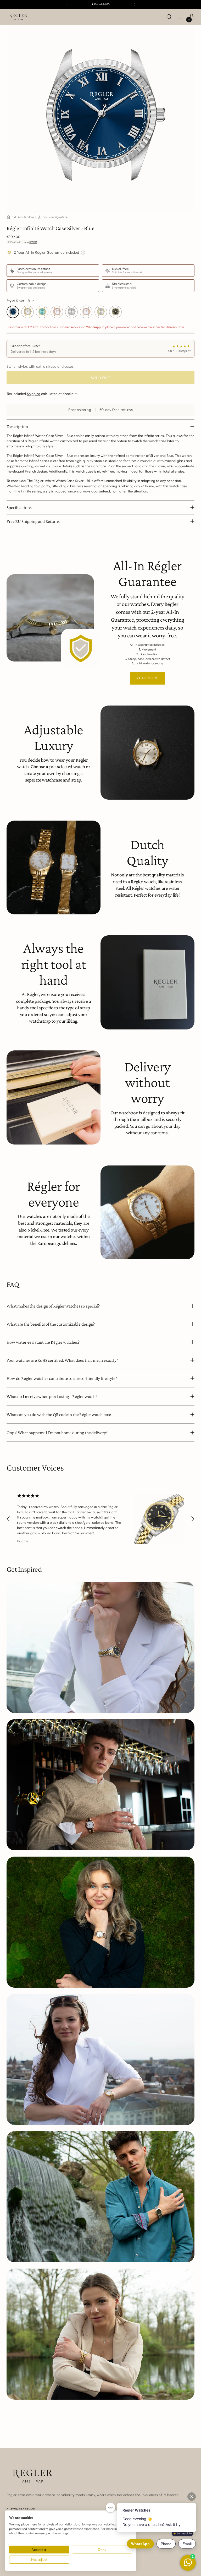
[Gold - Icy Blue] (42, 312)
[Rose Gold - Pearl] (57, 312)
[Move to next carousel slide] (193, 1519)
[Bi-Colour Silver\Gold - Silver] (101, 312)
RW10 (33, 242)
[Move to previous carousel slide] (8, 1519)
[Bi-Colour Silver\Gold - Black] (115, 312)
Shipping (34, 394)
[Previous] (67, 4)
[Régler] (18, 17)
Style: (20, 301)
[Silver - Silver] (71, 312)
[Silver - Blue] (13, 312)
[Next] (135, 4)
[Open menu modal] (180, 17)
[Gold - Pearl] (27, 312)
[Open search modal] (169, 17)
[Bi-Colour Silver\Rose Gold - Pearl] (86, 312)
